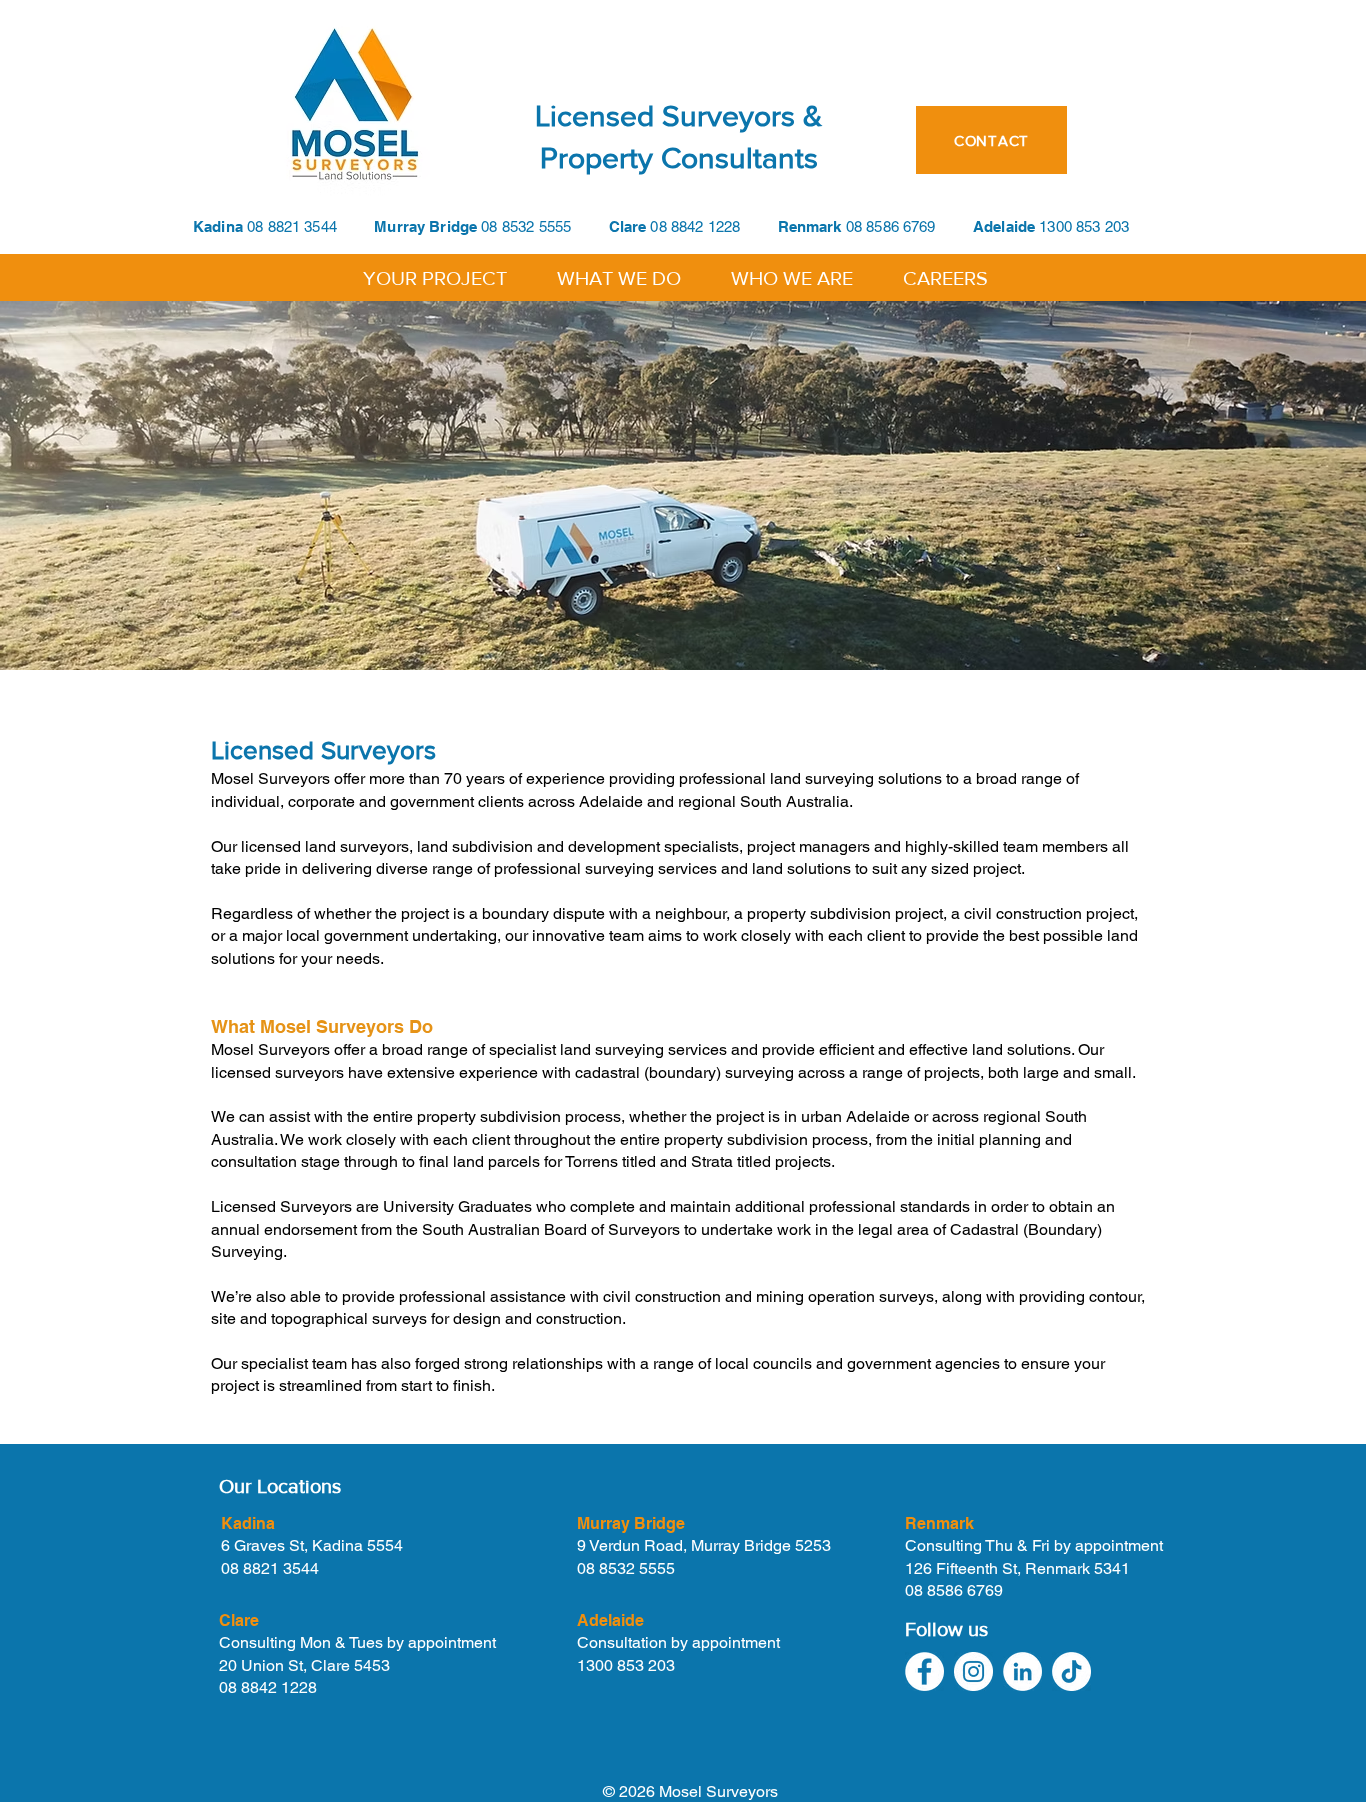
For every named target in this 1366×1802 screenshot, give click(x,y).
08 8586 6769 (891, 226)
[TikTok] (1071, 1671)
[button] (435, 276)
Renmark (812, 226)
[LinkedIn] (1022, 1671)
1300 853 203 (626, 1665)
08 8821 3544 (292, 226)
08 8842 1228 (713, 226)
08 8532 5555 (526, 226)
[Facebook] (924, 1671)
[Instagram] (973, 1671)
